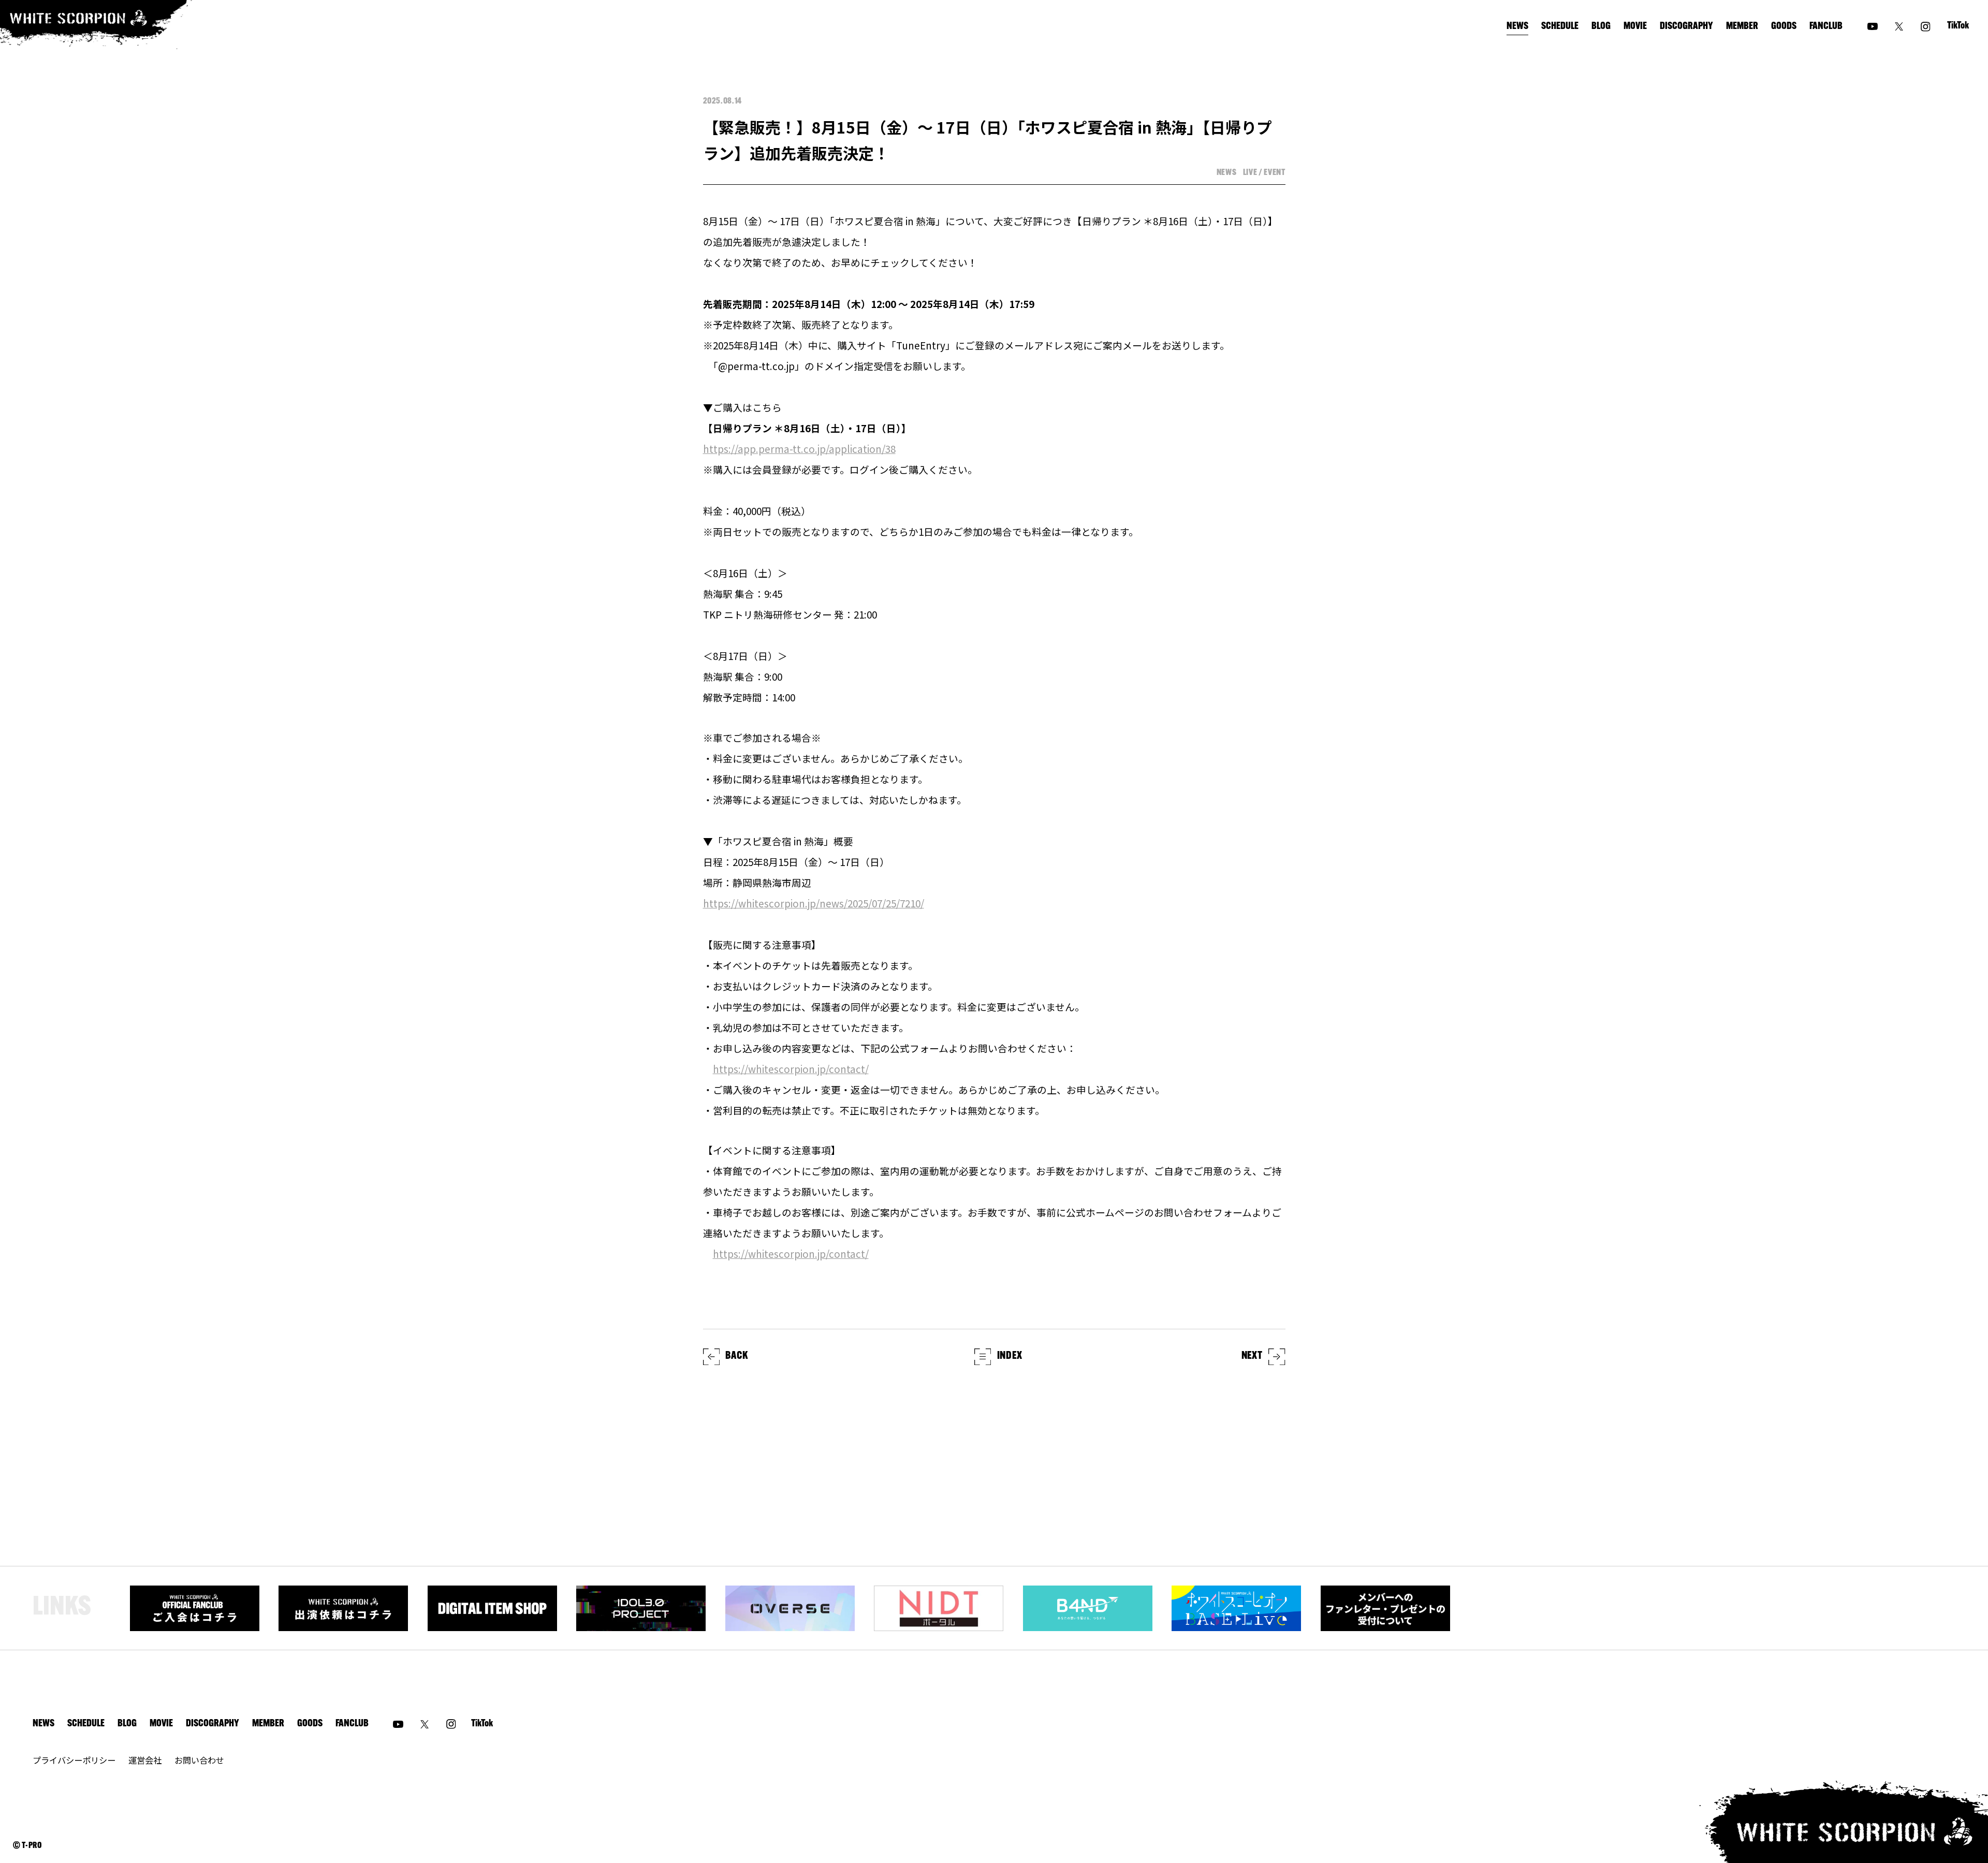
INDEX (1010, 1356)
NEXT (1252, 1356)
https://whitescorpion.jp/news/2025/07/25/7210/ (814, 903)
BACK (736, 1356)
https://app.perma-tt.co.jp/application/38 (799, 449)
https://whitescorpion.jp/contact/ (791, 1069)
